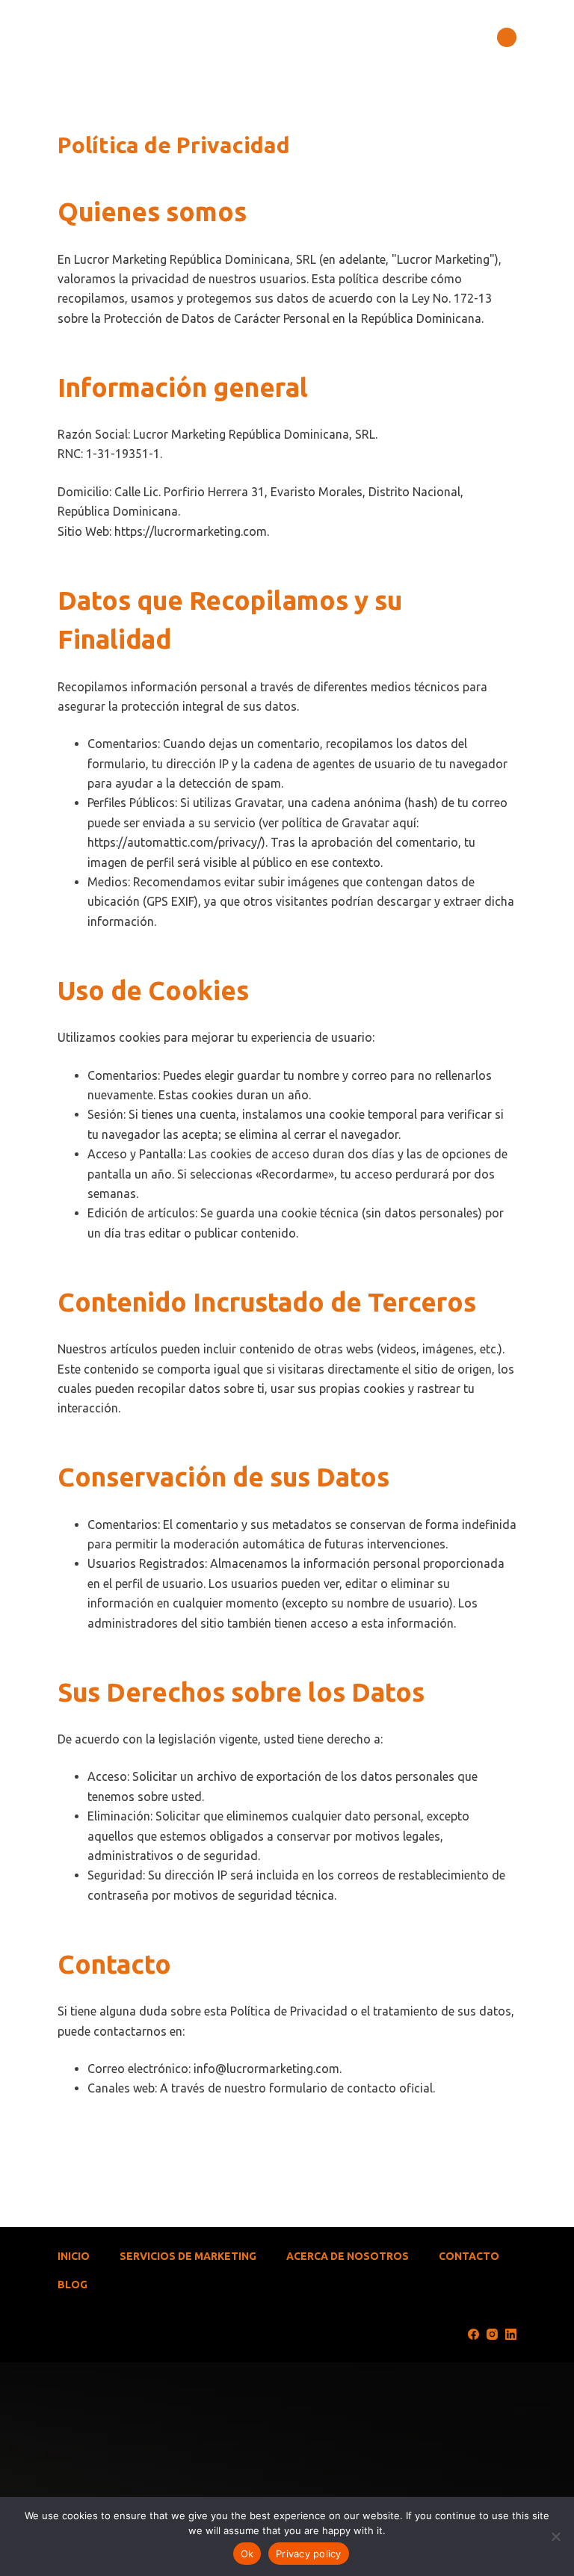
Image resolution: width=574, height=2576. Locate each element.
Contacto (469, 2256)
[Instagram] (492, 2334)
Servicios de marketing (188, 2256)
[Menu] (507, 37)
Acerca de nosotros (348, 2256)
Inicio (74, 2256)
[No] (555, 2536)
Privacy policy (309, 2554)
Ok (247, 2554)
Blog (72, 2285)
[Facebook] (473, 2334)
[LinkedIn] (511, 2334)
